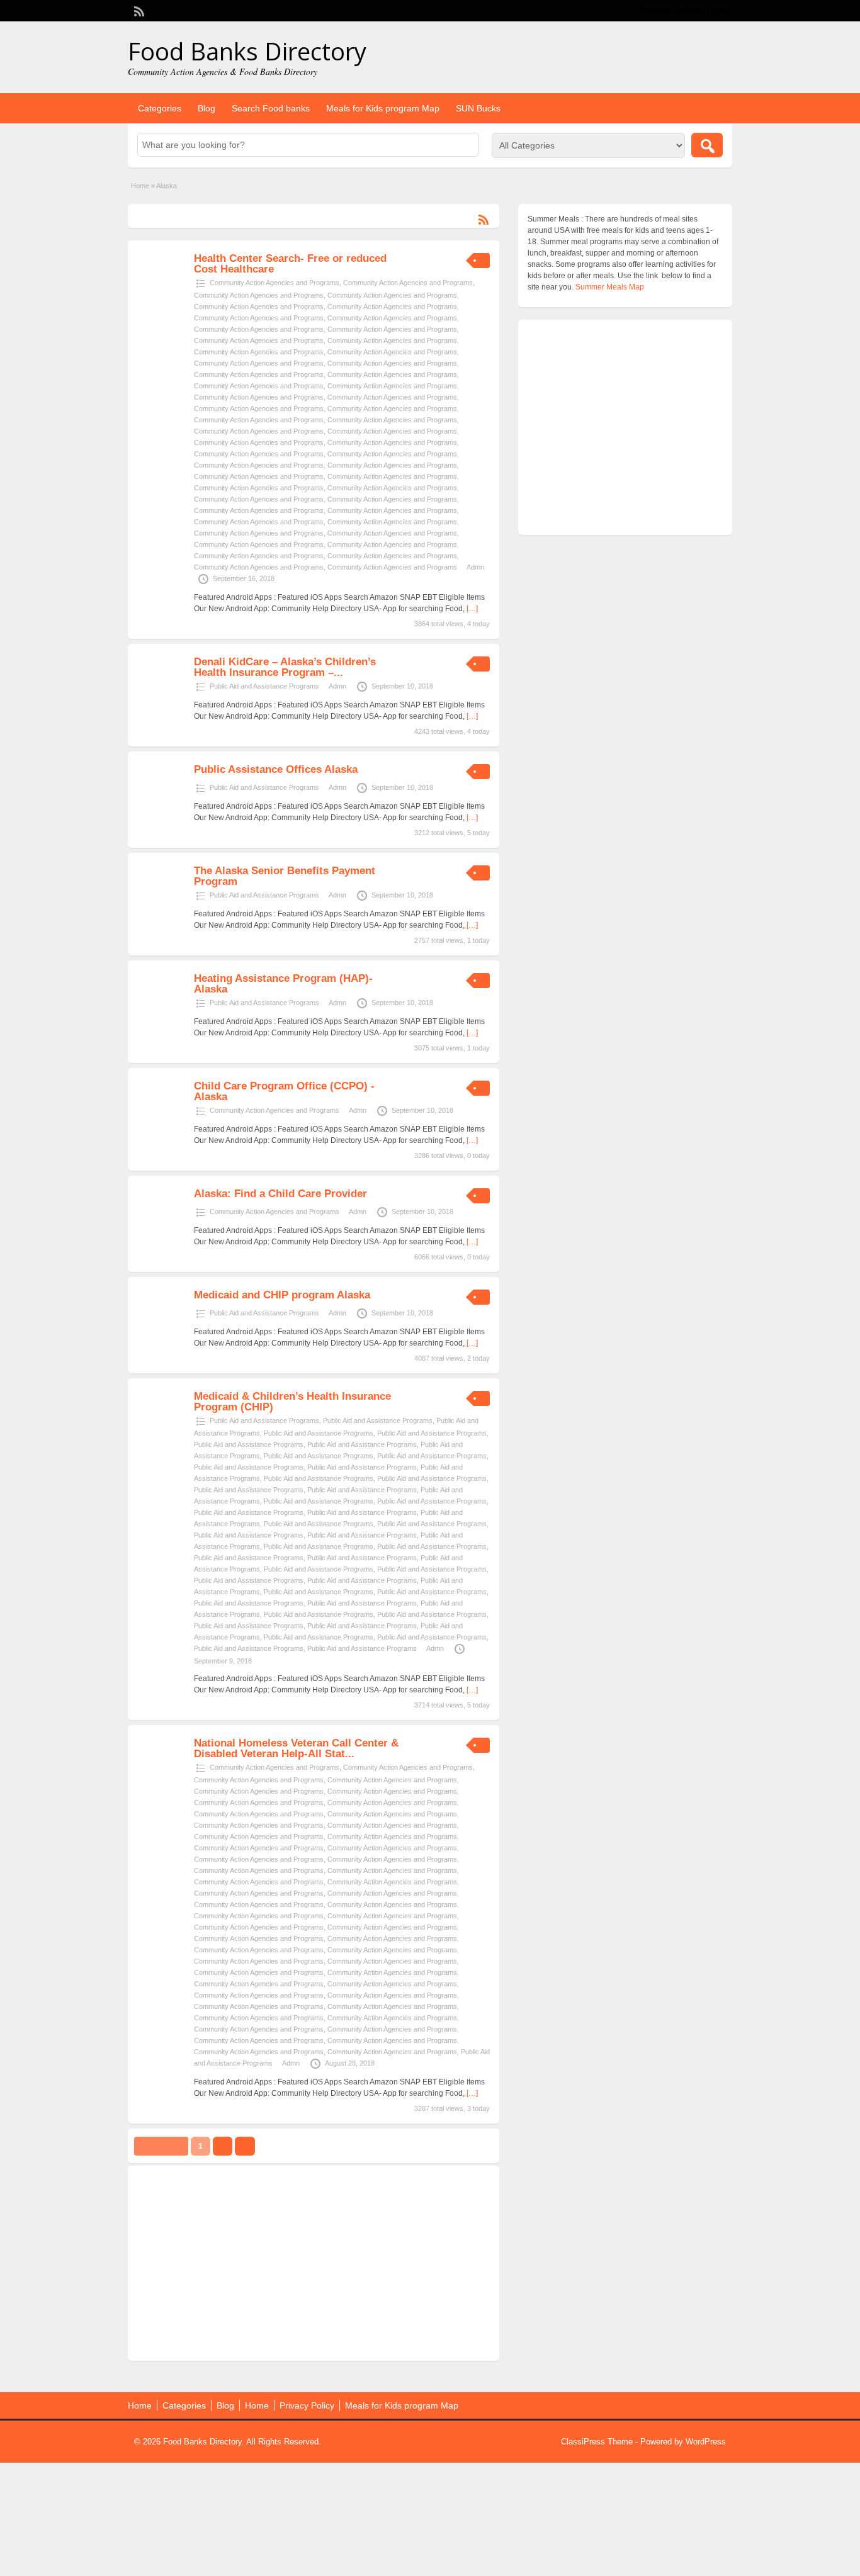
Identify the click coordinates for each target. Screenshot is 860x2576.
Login (717, 11)
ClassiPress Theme (597, 2442)
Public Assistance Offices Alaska (276, 769)
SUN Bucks (478, 108)
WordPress (706, 2442)
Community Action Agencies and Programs (274, 283)
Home (140, 186)
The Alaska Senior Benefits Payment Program (285, 876)
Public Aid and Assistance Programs (264, 686)
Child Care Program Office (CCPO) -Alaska (284, 1091)
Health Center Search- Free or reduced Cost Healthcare (290, 264)
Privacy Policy (307, 2405)
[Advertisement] (314, 2263)
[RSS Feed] (138, 10)
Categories (160, 108)
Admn (475, 567)
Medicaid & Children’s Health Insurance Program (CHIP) (292, 1402)
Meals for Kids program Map (383, 108)
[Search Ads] (707, 145)
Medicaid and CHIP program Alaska (282, 1295)
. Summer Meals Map (608, 287)
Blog (207, 108)
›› (245, 2146)
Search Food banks (271, 108)
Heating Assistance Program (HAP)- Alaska (283, 984)
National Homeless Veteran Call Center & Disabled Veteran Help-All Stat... (296, 1748)
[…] (472, 609)
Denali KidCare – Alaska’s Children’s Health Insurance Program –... (285, 667)
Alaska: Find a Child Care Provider (280, 1194)
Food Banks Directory (247, 51)
